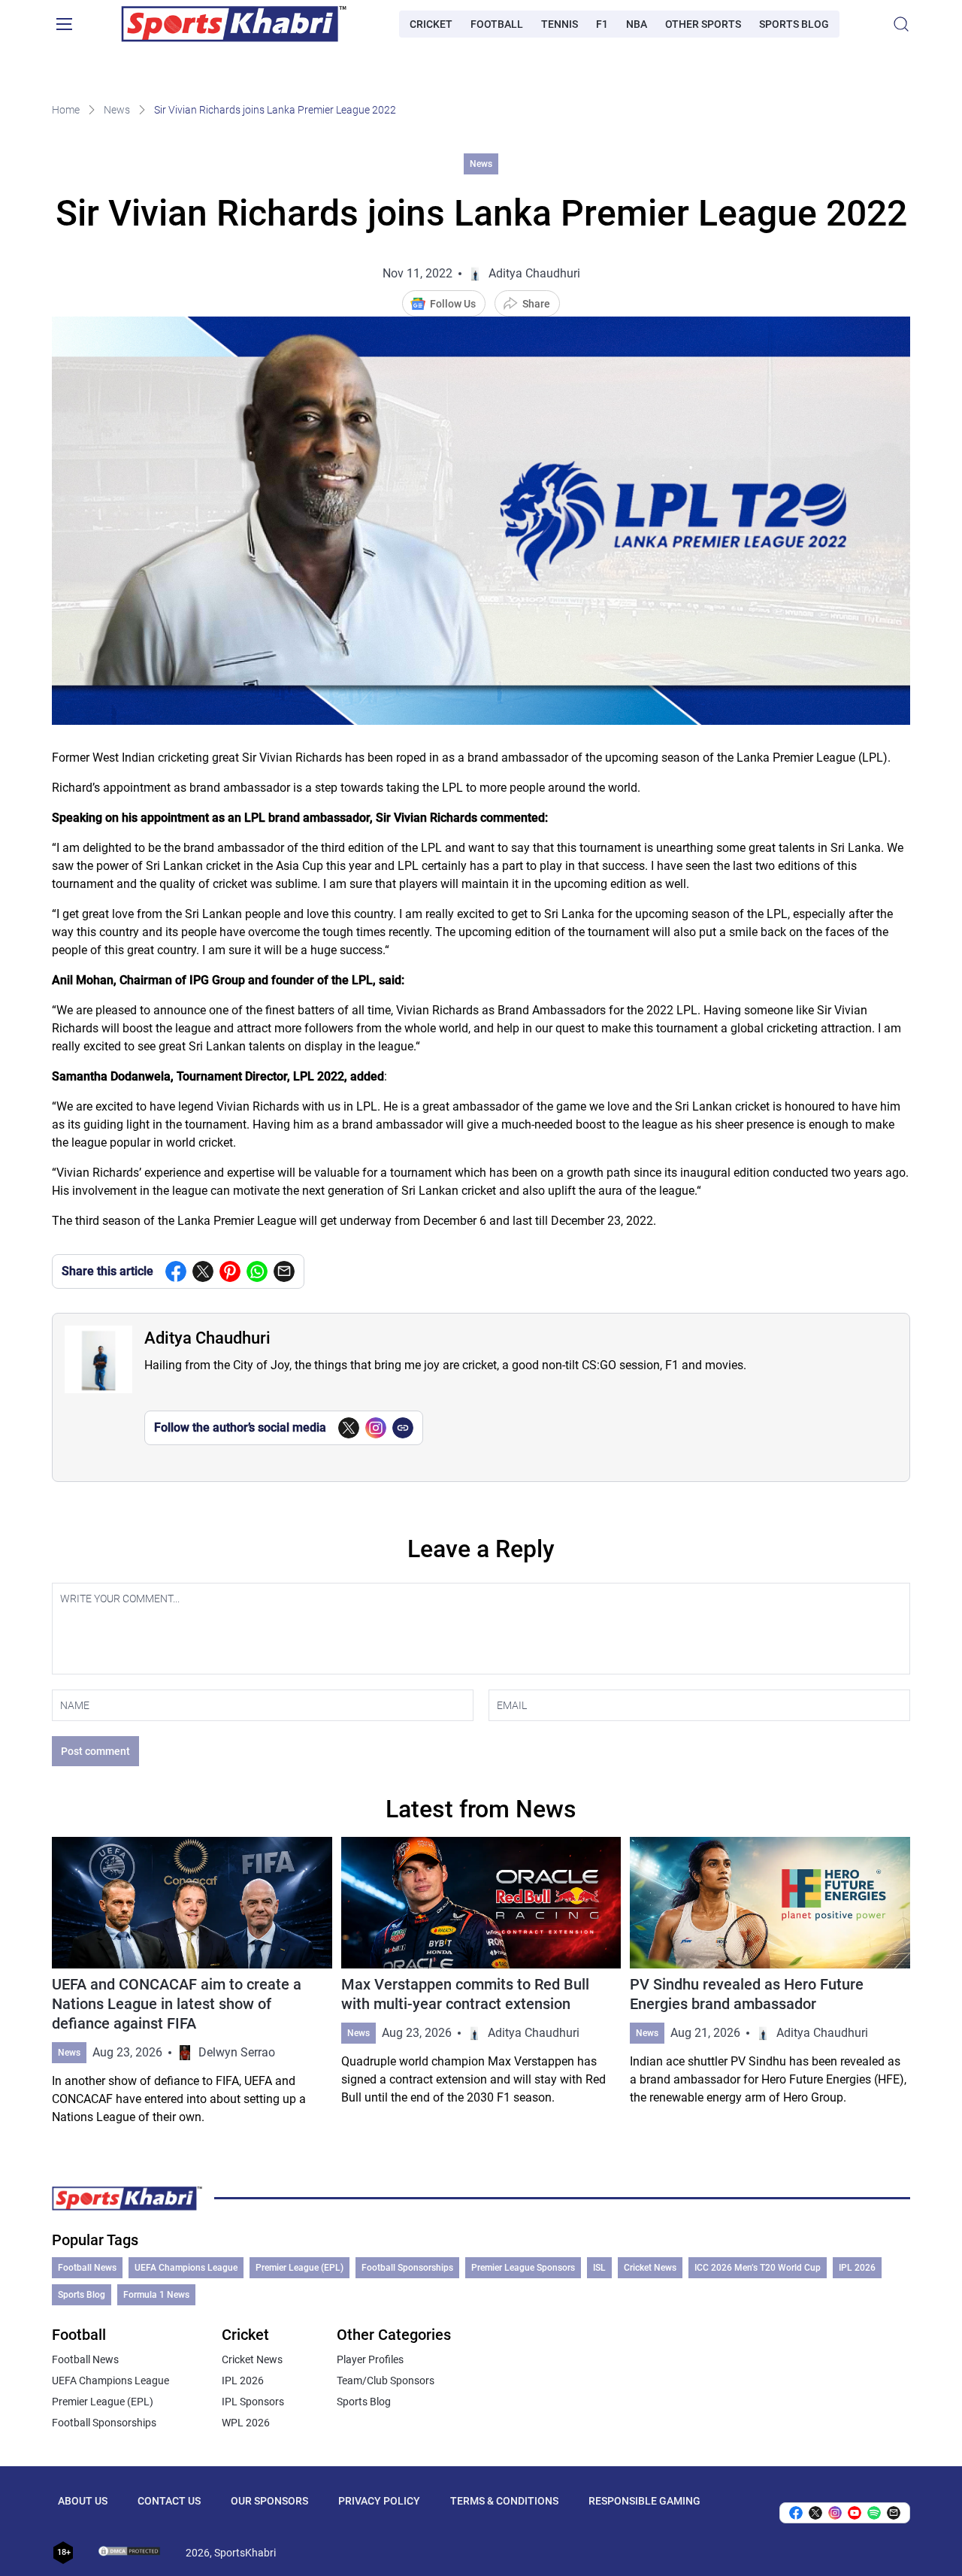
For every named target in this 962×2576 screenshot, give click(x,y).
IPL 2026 (857, 2268)
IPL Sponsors (253, 2402)
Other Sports (703, 24)
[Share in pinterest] (230, 1271)
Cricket (431, 24)
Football (497, 24)
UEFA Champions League (186, 2268)
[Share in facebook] (176, 1271)
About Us (83, 2501)
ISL (599, 2268)
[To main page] (234, 24)
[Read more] (192, 1982)
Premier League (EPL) (299, 2268)
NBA (637, 24)
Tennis (560, 24)
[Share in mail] (284, 1271)
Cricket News (650, 2268)
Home (66, 110)
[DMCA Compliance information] (130, 2553)
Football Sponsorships (407, 2268)
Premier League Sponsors (523, 2268)
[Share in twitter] (203, 1271)
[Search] (901, 24)
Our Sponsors (269, 2501)
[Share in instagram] (835, 2513)
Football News (87, 2268)
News (117, 110)
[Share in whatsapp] (257, 1271)
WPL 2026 (246, 2423)
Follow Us (453, 304)
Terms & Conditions (504, 2501)
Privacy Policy (379, 2501)
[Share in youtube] (855, 2513)
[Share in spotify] (874, 2513)
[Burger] (64, 24)
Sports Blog (794, 24)
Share (536, 304)
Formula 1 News (156, 2295)
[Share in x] (815, 2513)
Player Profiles (370, 2359)
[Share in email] (894, 2513)
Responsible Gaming (644, 2501)
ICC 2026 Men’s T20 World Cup (758, 2268)
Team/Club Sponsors (386, 2381)
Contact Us (169, 2501)
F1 (602, 24)
